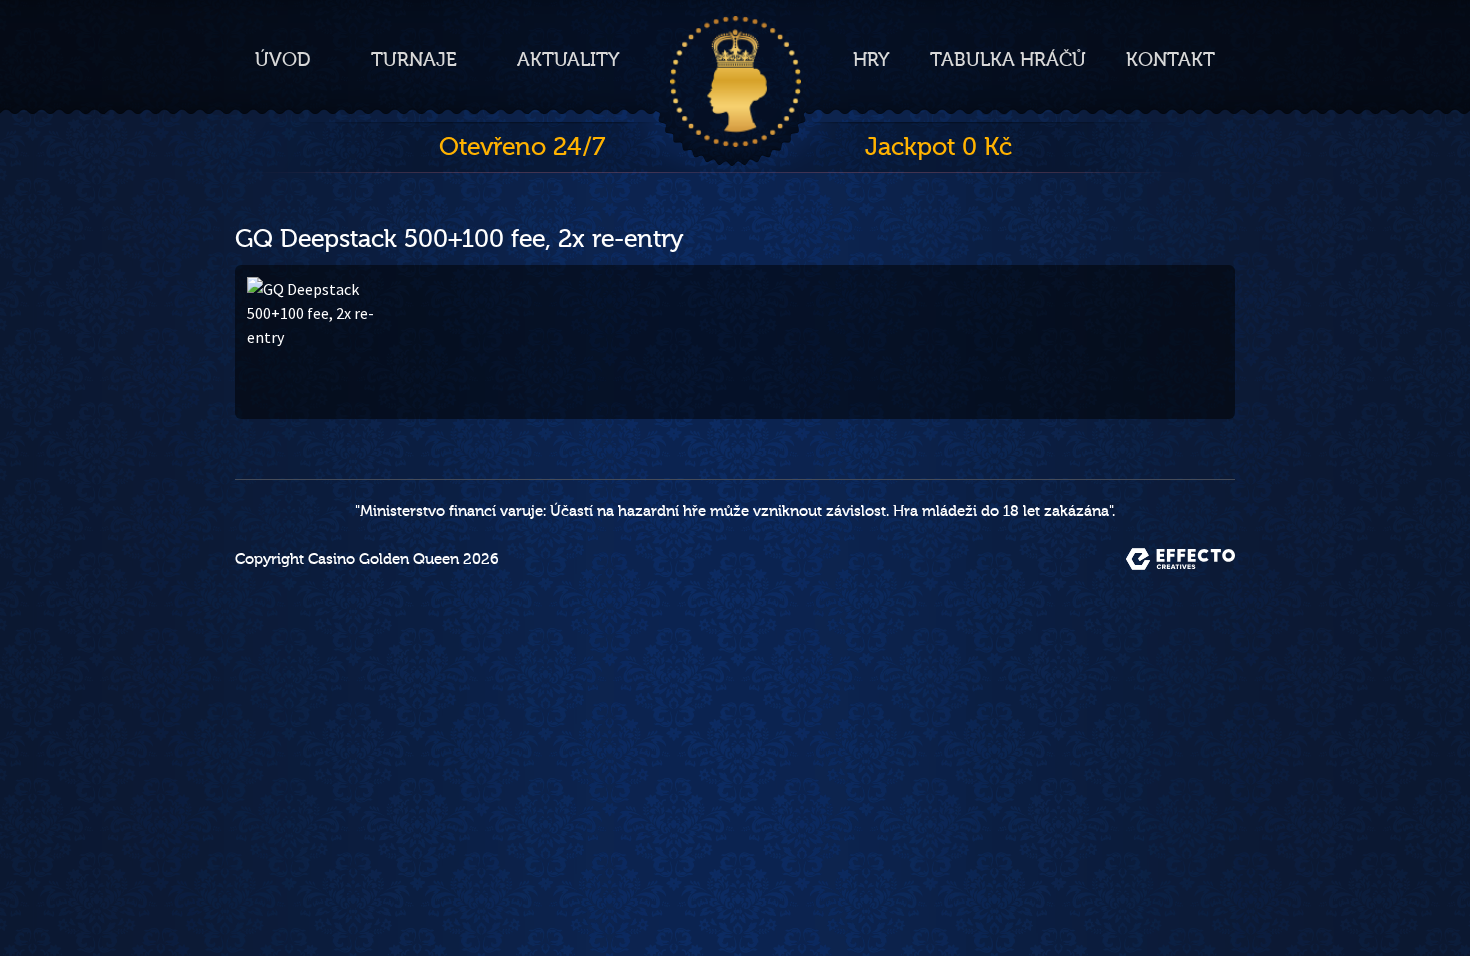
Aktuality (568, 60)
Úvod (283, 60)
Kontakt (1170, 60)
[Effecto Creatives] (1180, 559)
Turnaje (414, 60)
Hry (871, 60)
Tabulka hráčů (1008, 60)
